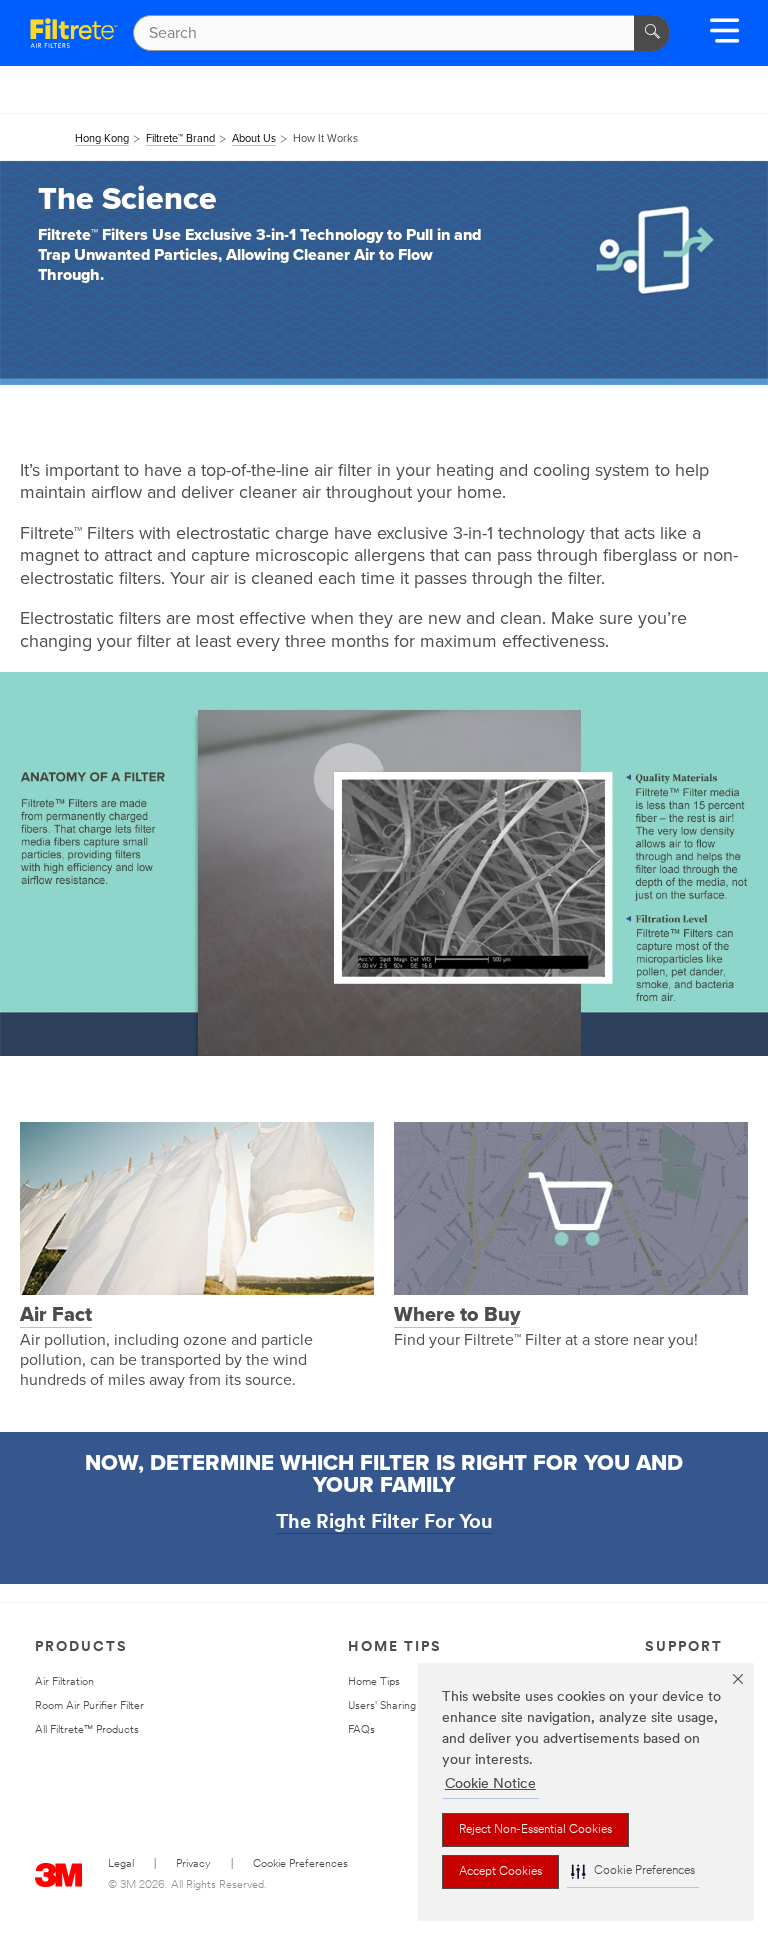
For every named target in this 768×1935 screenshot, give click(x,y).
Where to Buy (457, 1315)
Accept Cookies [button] (500, 1872)
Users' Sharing (382, 1706)
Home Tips (374, 1682)
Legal (121, 1864)
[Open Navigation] (724, 37)
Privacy (193, 1864)
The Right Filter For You (384, 1523)
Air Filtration (64, 1682)
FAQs (361, 1730)
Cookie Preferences (300, 1864)
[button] (633, 1871)
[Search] (652, 33)
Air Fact (56, 1315)
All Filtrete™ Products (87, 1730)
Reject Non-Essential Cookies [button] (535, 1830)
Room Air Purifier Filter (89, 1706)
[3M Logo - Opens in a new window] (74, 33)
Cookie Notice (490, 1784)
